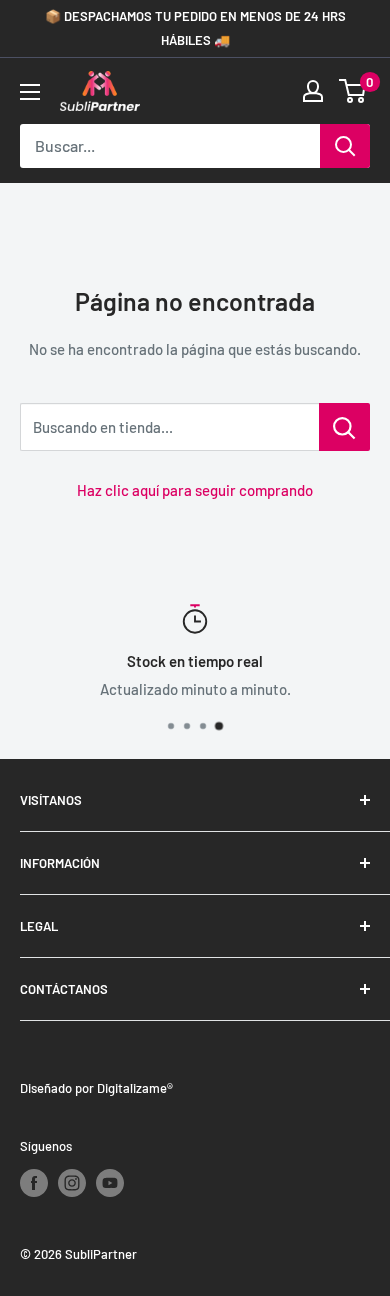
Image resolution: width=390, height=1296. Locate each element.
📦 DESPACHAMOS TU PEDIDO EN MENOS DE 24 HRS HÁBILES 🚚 (195, 28)
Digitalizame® (135, 1088)
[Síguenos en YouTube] (110, 1183)
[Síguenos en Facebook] (34, 1183)
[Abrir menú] (30, 92)
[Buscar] (345, 146)
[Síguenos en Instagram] (72, 1183)
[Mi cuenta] (313, 91)
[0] (353, 91)
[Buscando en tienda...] (344, 427)
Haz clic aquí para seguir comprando (195, 490)
